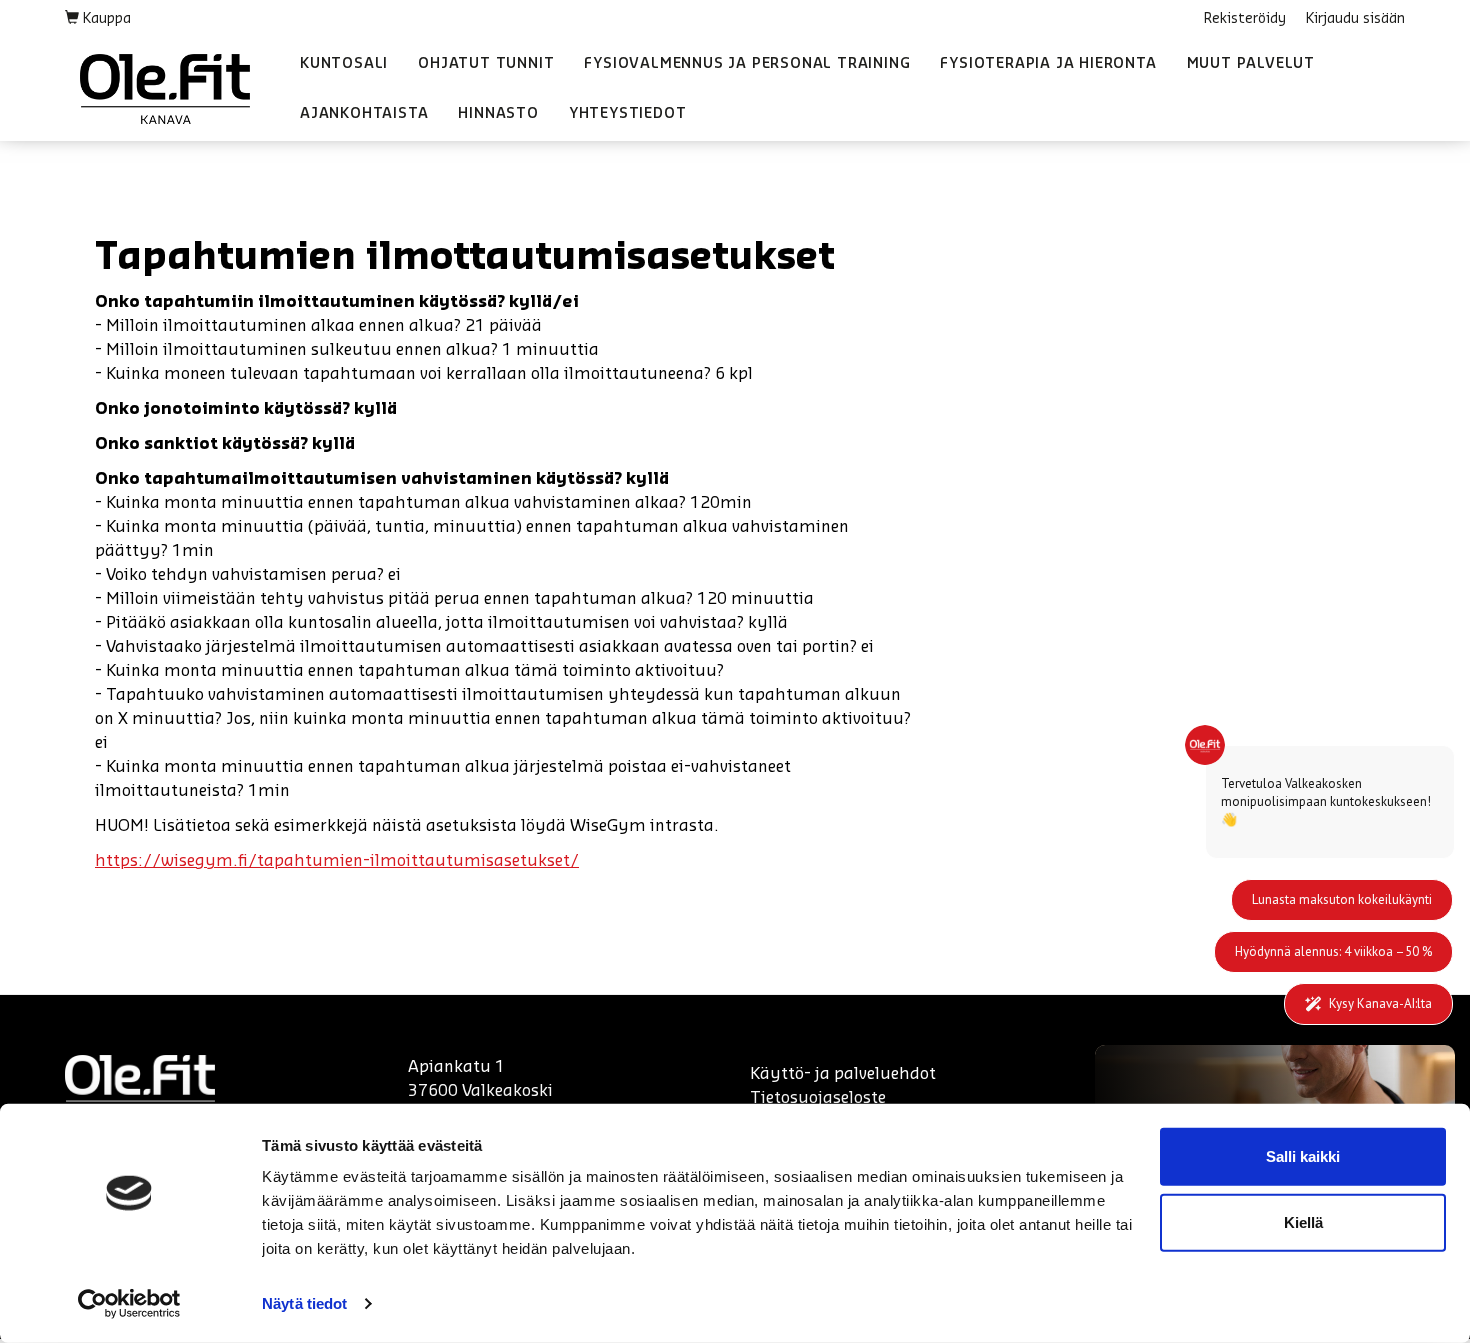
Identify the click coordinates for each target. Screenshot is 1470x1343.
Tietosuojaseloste (818, 1098)
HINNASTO (498, 114)
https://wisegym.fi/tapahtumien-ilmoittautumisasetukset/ (337, 861)
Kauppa (105, 19)
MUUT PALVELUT (1251, 64)
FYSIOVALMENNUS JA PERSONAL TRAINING (747, 64)
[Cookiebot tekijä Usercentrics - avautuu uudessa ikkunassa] (129, 1304)
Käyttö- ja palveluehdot (843, 1074)
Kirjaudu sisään (1355, 19)
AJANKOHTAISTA (364, 114)
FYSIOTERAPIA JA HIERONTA (1048, 64)
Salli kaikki (1303, 1156)
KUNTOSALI (344, 64)
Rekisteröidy (1245, 19)
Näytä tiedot (304, 1303)
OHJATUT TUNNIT (486, 64)
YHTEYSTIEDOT (628, 114)
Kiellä (1303, 1221)
